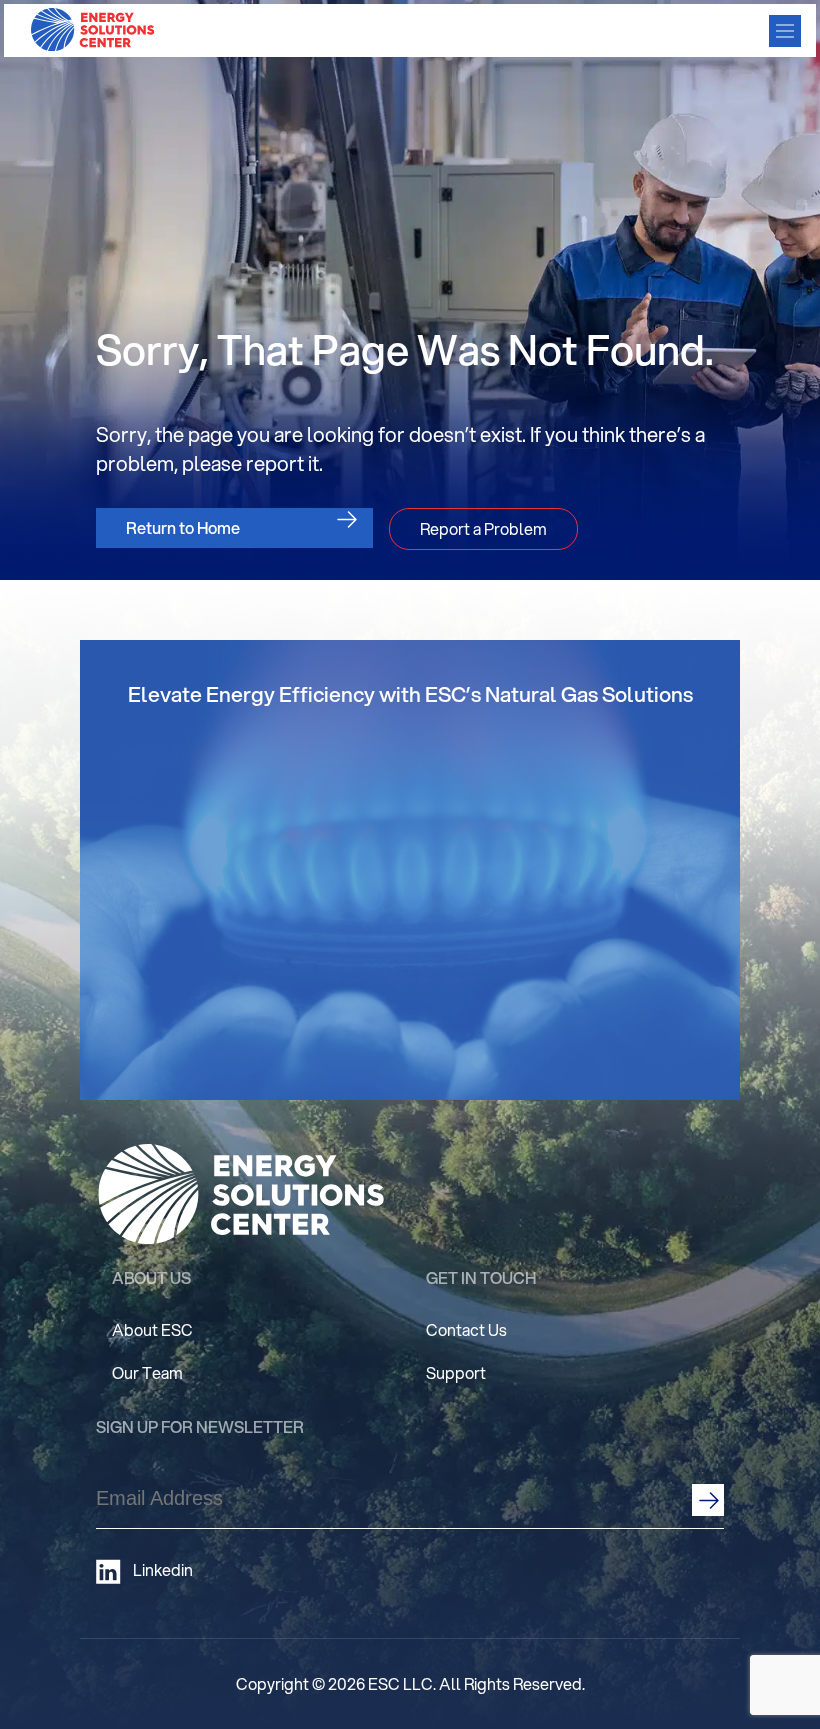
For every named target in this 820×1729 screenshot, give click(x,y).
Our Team (147, 1372)
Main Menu (785, 31)
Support (456, 1372)
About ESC (152, 1329)
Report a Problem (483, 528)
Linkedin (163, 1570)
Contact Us (466, 1329)
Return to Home (183, 527)
